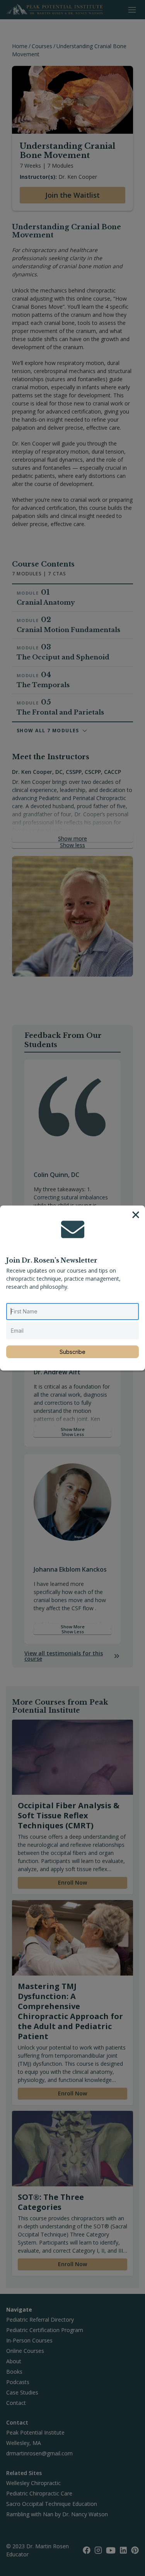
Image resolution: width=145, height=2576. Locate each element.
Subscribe (72, 1352)
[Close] (136, 1215)
